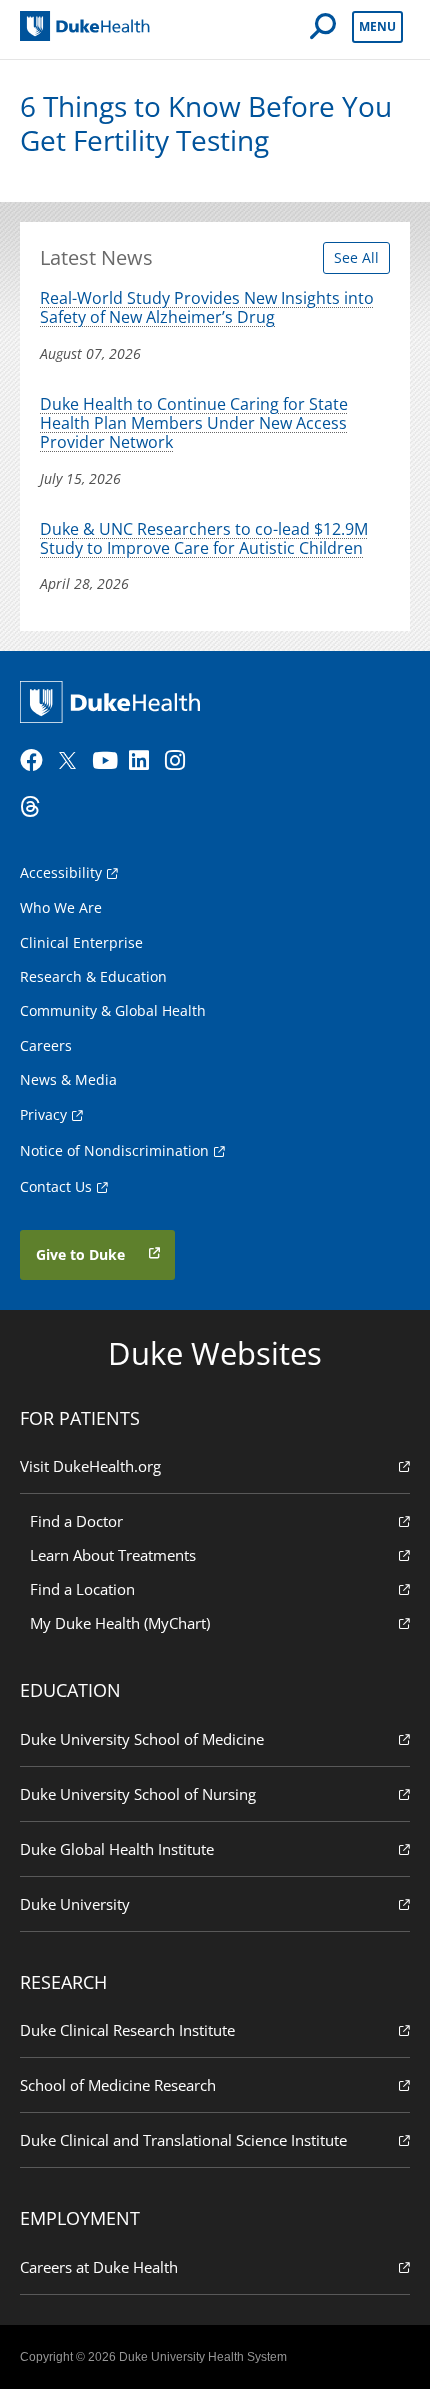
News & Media (68, 1079)
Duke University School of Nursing (138, 1794)
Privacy (43, 1114)
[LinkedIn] (145, 761)
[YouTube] (108, 761)
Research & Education (93, 976)
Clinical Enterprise (81, 942)
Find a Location (82, 1589)
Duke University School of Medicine (142, 1739)
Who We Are (61, 907)
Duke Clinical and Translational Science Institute (183, 2140)
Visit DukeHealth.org (90, 1466)
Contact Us (56, 1186)
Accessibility (61, 872)
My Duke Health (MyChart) (120, 1623)
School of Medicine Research (118, 2085)
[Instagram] (181, 761)
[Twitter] (72, 761)
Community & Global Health (113, 1010)
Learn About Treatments (113, 1555)
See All (356, 257)
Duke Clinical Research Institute (127, 2030)
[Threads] (36, 807)
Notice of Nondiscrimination (114, 1150)
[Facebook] (36, 761)
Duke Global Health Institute (117, 1849)
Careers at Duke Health (99, 2267)
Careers (46, 1045)
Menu (377, 26)
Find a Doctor (76, 1521)
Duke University (75, 1904)
